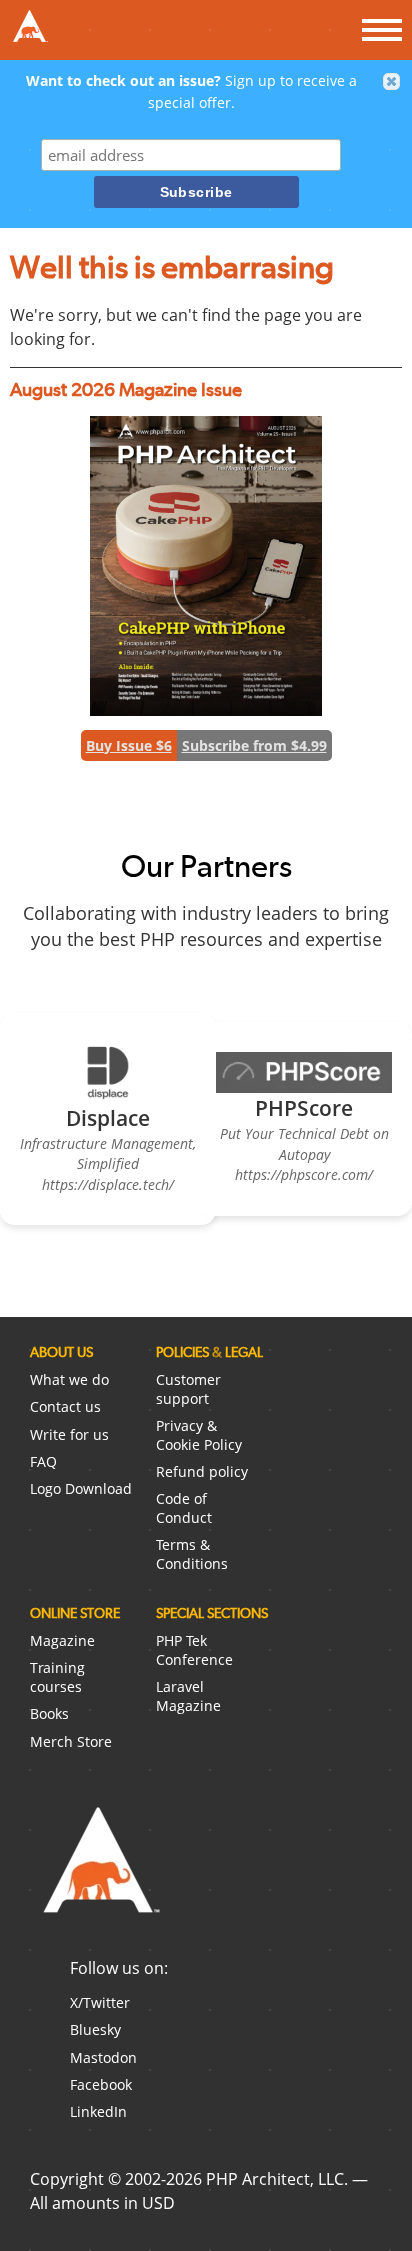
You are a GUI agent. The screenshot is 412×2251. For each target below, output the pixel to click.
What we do (69, 1379)
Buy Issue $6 (129, 745)
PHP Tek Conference (194, 1650)
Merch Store (71, 1741)
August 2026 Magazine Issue (126, 389)
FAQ (43, 1461)
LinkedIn (98, 2111)
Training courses (57, 1677)
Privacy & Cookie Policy (199, 1435)
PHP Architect (100, 1876)
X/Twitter (100, 2002)
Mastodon (103, 2057)
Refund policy (202, 1471)
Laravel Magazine (188, 1696)
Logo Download (81, 1488)
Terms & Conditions (192, 1554)
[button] (392, 82)
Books (49, 1713)
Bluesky (95, 2029)
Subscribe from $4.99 (254, 745)
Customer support (188, 1389)
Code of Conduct (184, 1508)
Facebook (101, 2084)
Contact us (65, 1406)
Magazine (62, 1640)
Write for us (69, 1434)
